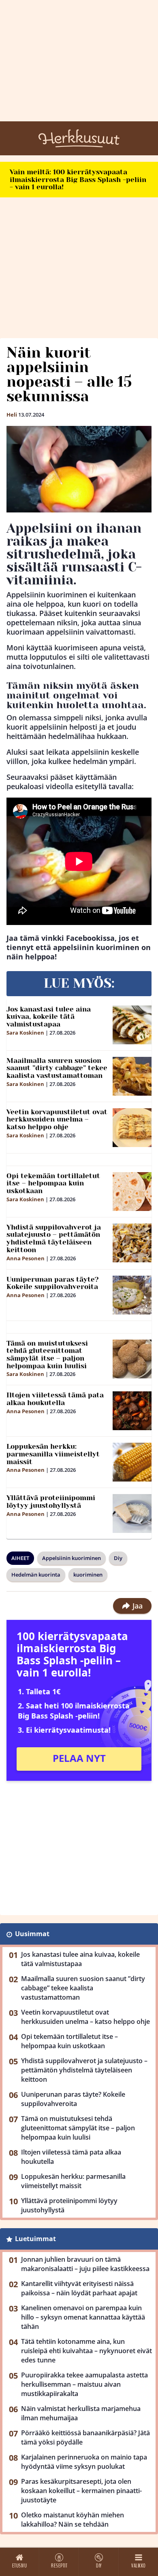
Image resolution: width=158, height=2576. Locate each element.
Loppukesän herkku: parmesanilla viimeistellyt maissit (53, 1454)
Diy (118, 1558)
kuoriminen (88, 1575)
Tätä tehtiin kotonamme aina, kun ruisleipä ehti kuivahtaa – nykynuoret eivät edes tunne (86, 2351)
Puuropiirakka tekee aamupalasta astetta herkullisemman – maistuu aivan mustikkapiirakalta (84, 2384)
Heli (12, 415)
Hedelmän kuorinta (36, 1575)
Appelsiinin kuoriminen (72, 1558)
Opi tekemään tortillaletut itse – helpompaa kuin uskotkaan (53, 1183)
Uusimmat (32, 1934)
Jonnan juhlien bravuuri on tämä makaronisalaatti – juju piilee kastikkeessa (85, 2264)
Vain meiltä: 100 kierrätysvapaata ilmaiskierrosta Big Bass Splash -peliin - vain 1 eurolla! (78, 179)
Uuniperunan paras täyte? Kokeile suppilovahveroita (53, 1283)
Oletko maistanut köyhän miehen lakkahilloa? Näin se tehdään (73, 2520)
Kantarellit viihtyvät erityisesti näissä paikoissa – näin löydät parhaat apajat (79, 2288)
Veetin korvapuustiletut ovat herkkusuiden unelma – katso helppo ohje (57, 1119)
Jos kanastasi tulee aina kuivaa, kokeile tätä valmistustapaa (49, 1017)
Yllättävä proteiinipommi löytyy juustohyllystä (51, 1502)
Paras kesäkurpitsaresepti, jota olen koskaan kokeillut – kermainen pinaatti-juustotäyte (81, 2491)
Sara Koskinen (25, 1033)
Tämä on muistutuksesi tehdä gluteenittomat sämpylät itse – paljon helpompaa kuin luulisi (47, 1355)
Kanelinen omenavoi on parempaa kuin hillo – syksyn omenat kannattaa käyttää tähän (83, 2317)
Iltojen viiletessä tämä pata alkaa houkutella (55, 1399)
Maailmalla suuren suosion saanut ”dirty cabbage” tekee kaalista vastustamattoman (57, 1068)
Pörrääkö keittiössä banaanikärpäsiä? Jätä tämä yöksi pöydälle (85, 2437)
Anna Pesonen (26, 1258)
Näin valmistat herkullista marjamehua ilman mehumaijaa (81, 2413)
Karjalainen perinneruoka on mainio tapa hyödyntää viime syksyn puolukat (84, 2462)
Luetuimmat (35, 2239)
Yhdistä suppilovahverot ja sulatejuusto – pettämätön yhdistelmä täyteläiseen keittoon (54, 1238)
